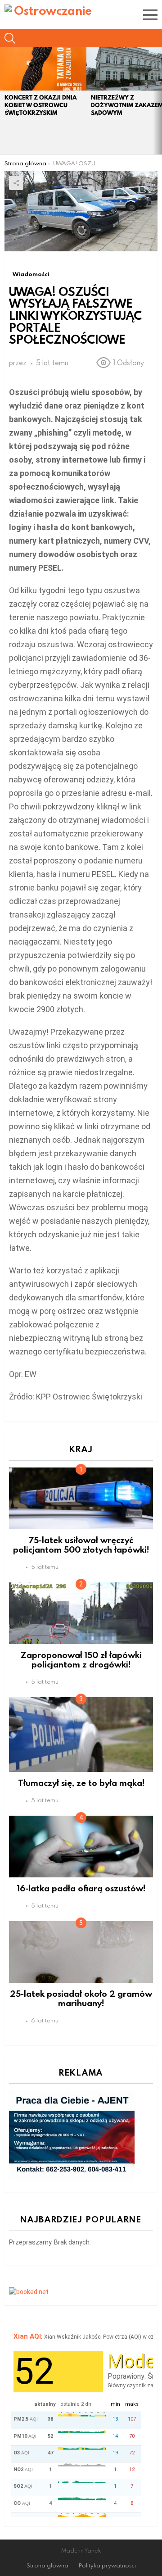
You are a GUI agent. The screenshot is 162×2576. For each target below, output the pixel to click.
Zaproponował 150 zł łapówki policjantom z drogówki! (81, 1659)
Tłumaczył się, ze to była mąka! (81, 1783)
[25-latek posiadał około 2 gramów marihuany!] (81, 1952)
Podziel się (16, 183)
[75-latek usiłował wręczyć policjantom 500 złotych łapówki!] (81, 1498)
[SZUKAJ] (10, 38)
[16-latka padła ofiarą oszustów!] (81, 1847)
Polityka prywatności (107, 2565)
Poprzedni (4, 101)
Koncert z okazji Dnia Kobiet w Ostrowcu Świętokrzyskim (40, 105)
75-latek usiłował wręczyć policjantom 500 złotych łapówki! (81, 1545)
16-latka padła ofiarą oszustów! (81, 1888)
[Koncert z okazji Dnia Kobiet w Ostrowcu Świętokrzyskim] (43, 69)
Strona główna (47, 2565)
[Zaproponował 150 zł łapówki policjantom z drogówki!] (81, 1613)
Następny (157, 101)
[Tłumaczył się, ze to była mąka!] (81, 1735)
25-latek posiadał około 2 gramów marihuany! (81, 1998)
